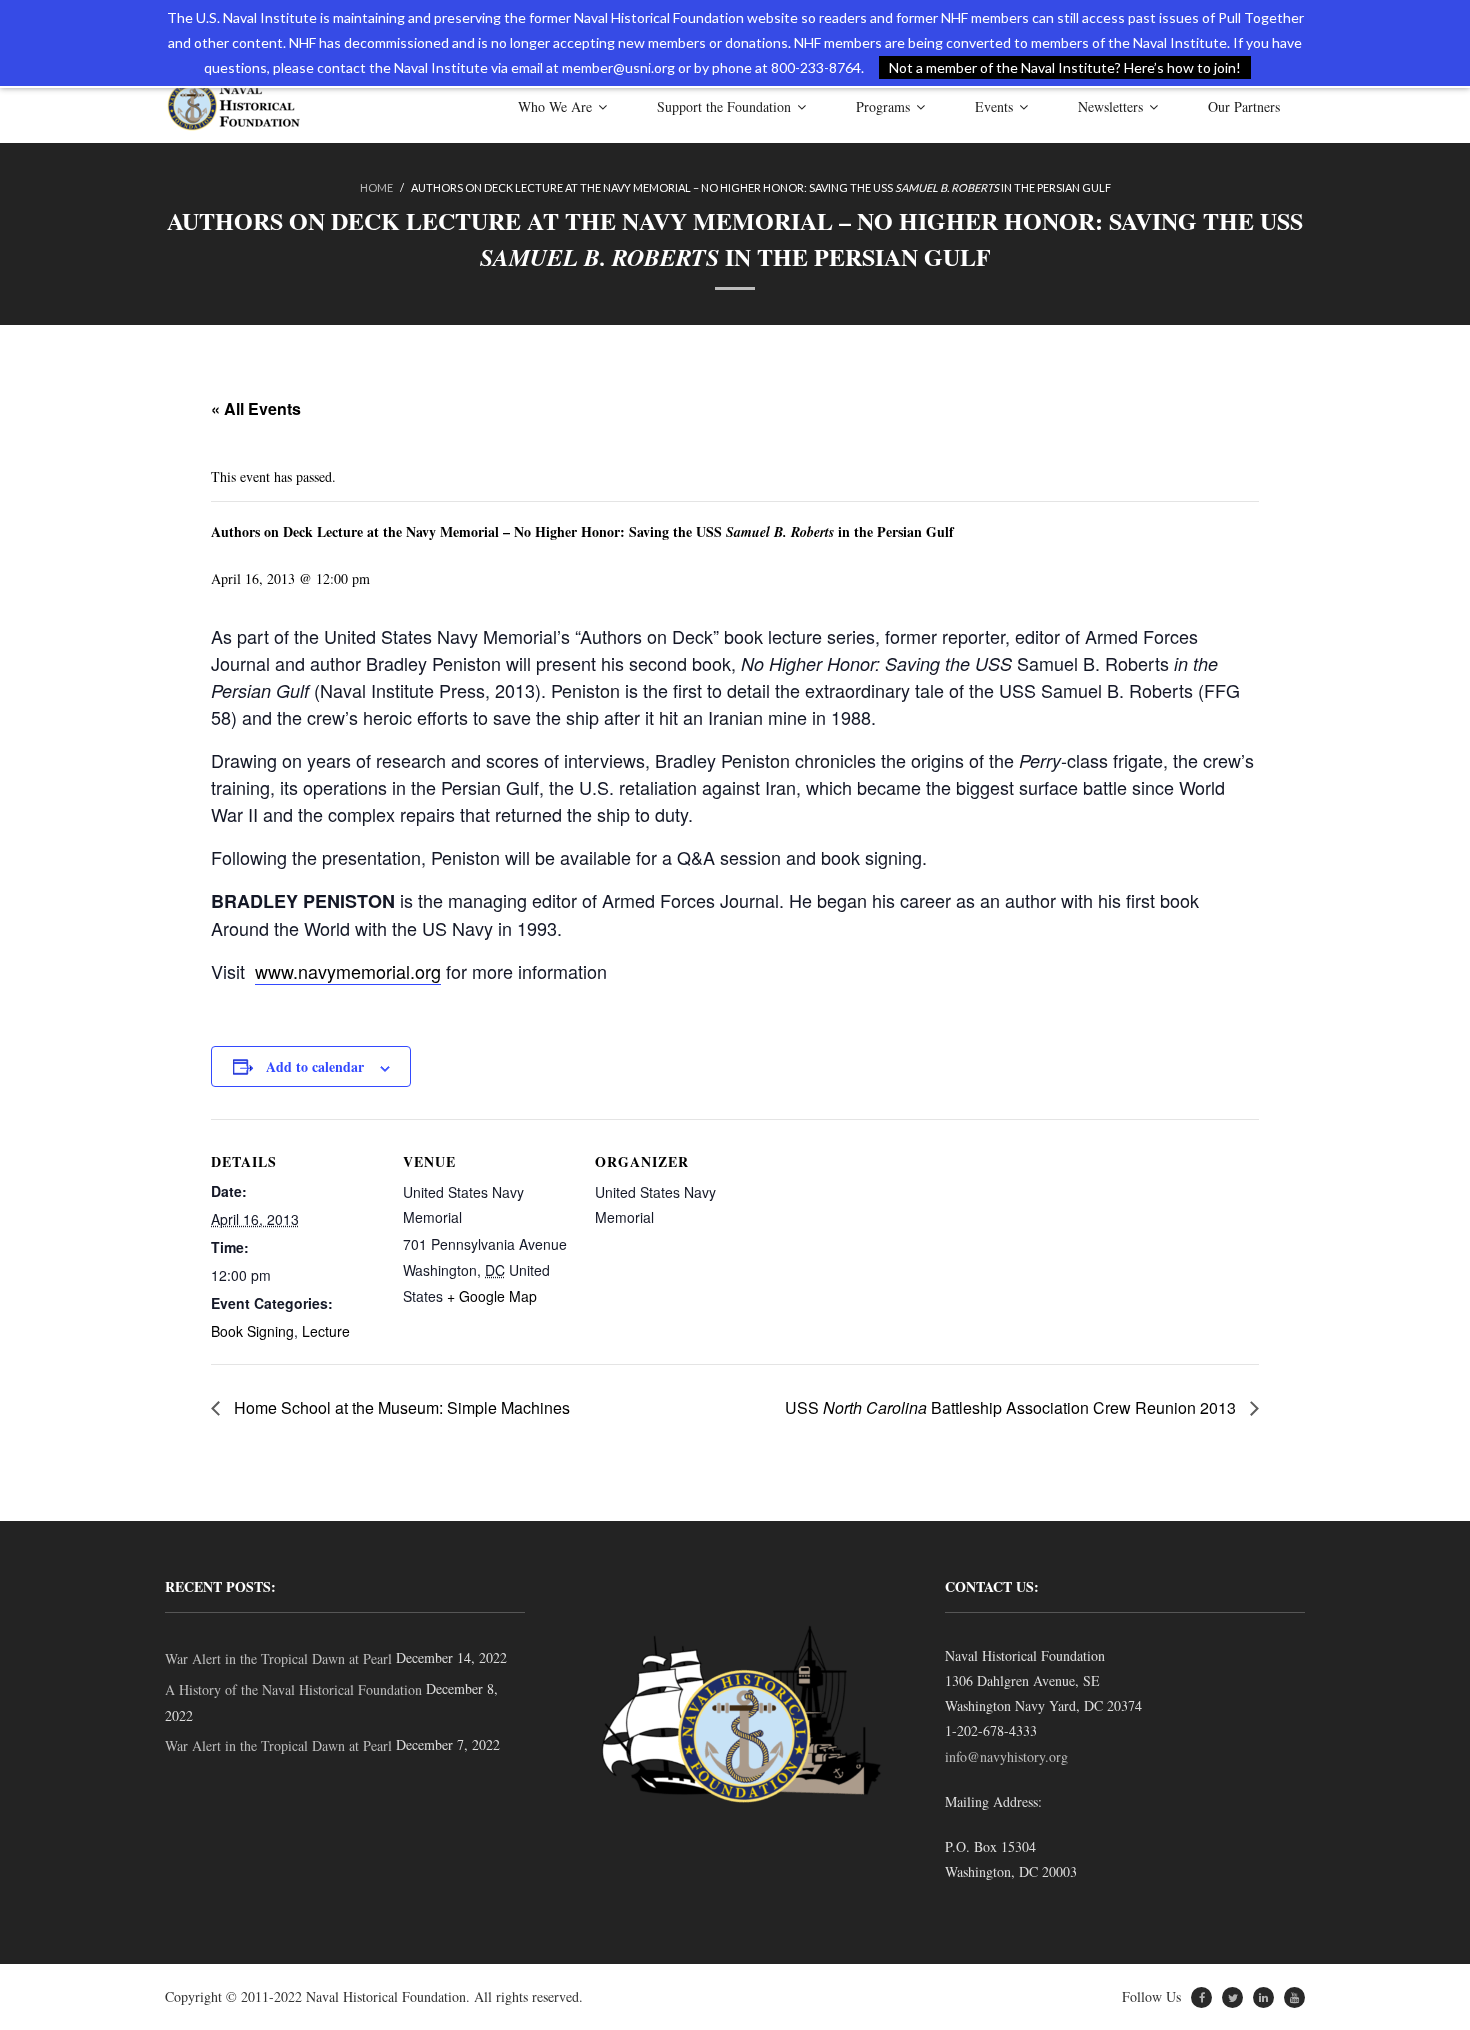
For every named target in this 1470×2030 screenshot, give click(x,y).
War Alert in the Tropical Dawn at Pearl (278, 1658)
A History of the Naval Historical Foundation (293, 1689)
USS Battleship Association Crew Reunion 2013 (1012, 1407)
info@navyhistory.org (1006, 1756)
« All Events (256, 408)
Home (376, 187)
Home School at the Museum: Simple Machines (400, 1407)
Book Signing (252, 1331)
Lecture (326, 1331)
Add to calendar (315, 1066)
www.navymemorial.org (348, 971)
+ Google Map (492, 1296)
